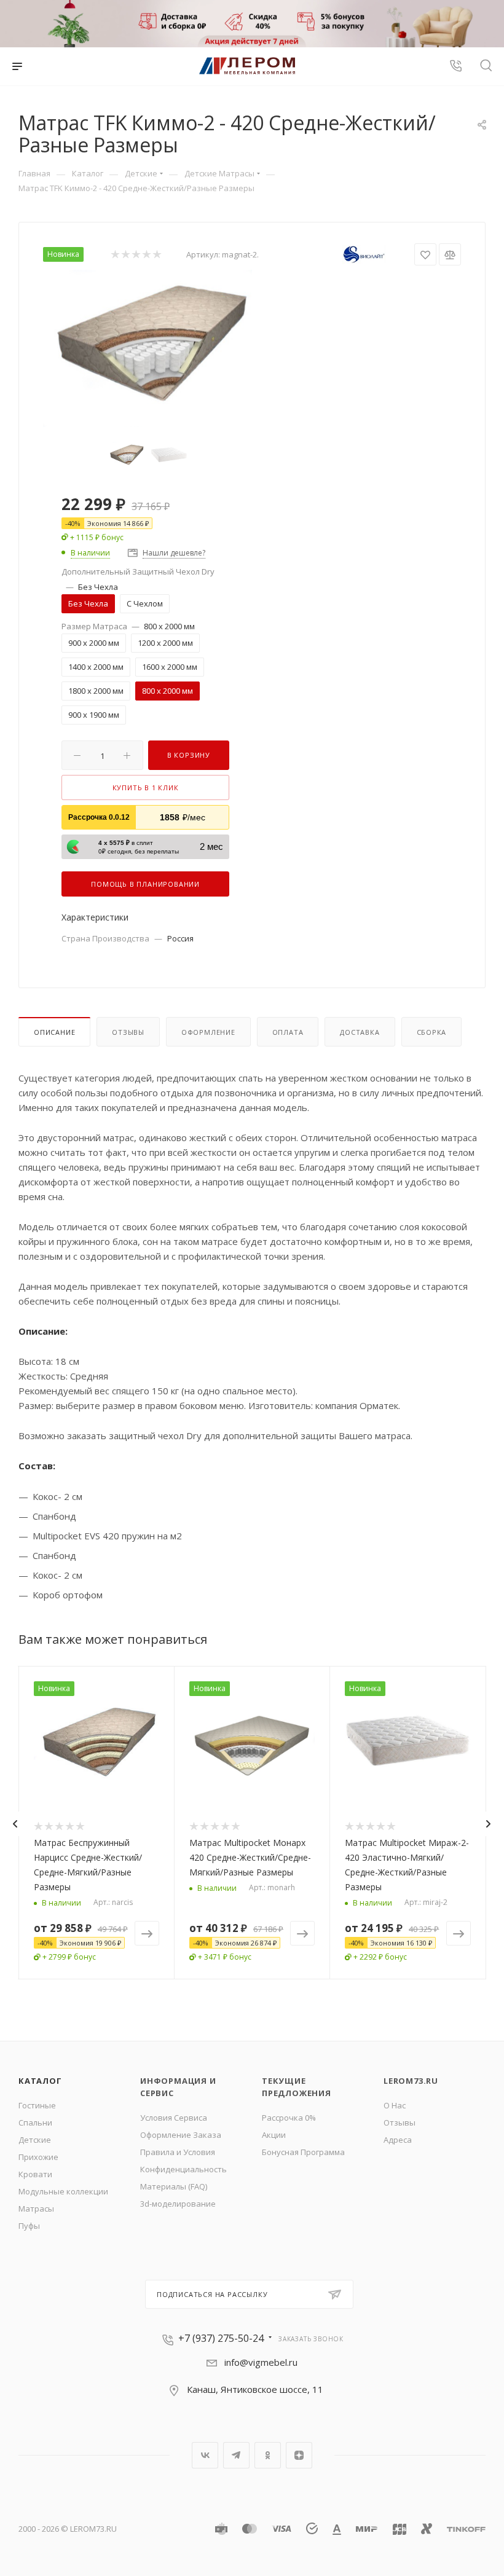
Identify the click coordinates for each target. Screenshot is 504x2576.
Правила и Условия (178, 2152)
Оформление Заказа (181, 2135)
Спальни (35, 2122)
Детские (35, 2140)
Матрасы (36, 2209)
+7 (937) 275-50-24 (221, 2338)
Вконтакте (205, 2455)
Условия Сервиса (174, 2118)
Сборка (432, 1032)
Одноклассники (268, 2455)
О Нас (395, 2105)
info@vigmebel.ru (261, 2362)
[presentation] (15, 1824)
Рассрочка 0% (289, 2118)
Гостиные (37, 2105)
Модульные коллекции (63, 2191)
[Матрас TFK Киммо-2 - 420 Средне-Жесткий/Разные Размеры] (148, 348)
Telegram (236, 2455)
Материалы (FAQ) (174, 2186)
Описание (54, 1032)
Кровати (35, 2174)
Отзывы (128, 1032)
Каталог (40, 2081)
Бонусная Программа (303, 2152)
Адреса (398, 2140)
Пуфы (29, 2226)
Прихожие (38, 2157)
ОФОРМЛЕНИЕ (208, 1032)
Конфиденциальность (183, 2169)
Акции (274, 2135)
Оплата (288, 1032)
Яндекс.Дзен (299, 2455)
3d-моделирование (178, 2204)
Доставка (360, 1032)
